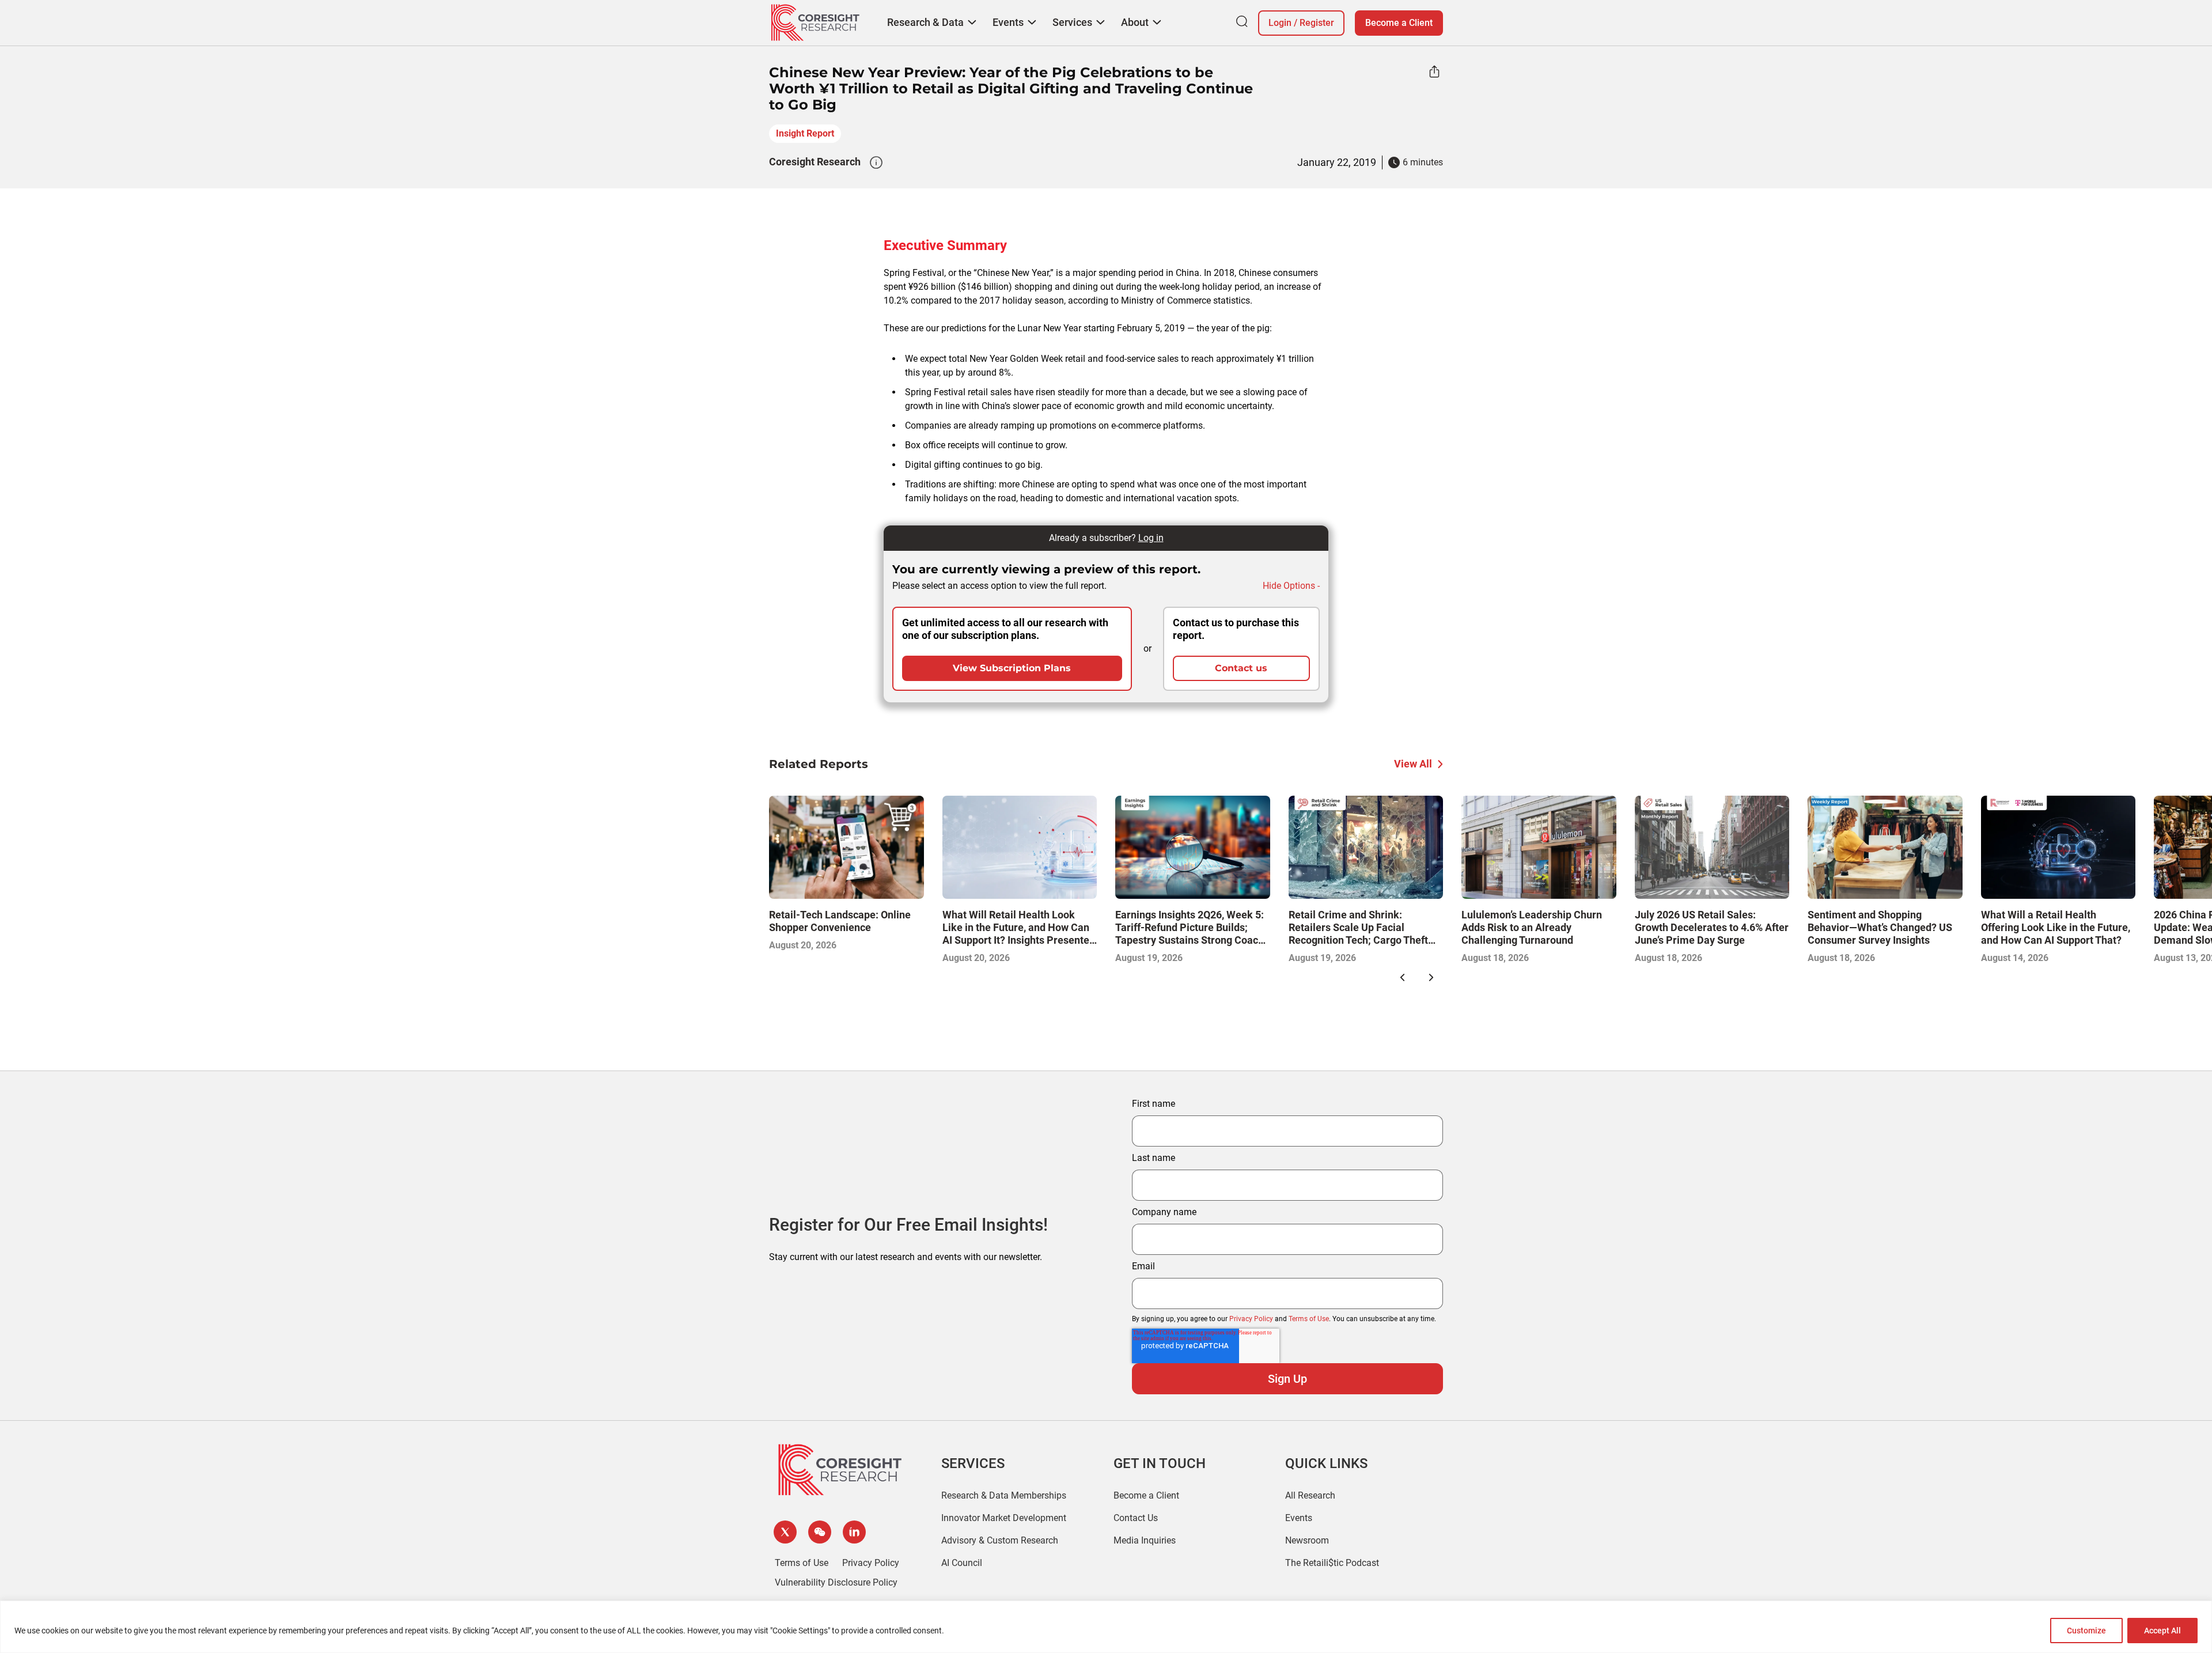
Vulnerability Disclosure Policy (836, 1582)
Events (1299, 1518)
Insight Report (805, 133)
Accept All (2162, 1631)
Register (1317, 23)
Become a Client (1399, 23)
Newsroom (1307, 1540)
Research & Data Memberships (1004, 1495)
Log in (1151, 538)
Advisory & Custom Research (1000, 1540)
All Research (1310, 1495)
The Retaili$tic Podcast (1332, 1563)
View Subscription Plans (1012, 668)
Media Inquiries (1145, 1540)
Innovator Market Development (1004, 1518)
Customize (2086, 1631)
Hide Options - (1291, 586)
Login (1280, 23)
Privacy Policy (1251, 1319)
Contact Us (1136, 1518)
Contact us (1241, 668)
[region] (1106, 1627)
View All (1413, 764)
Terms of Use (1309, 1319)
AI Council (962, 1563)
